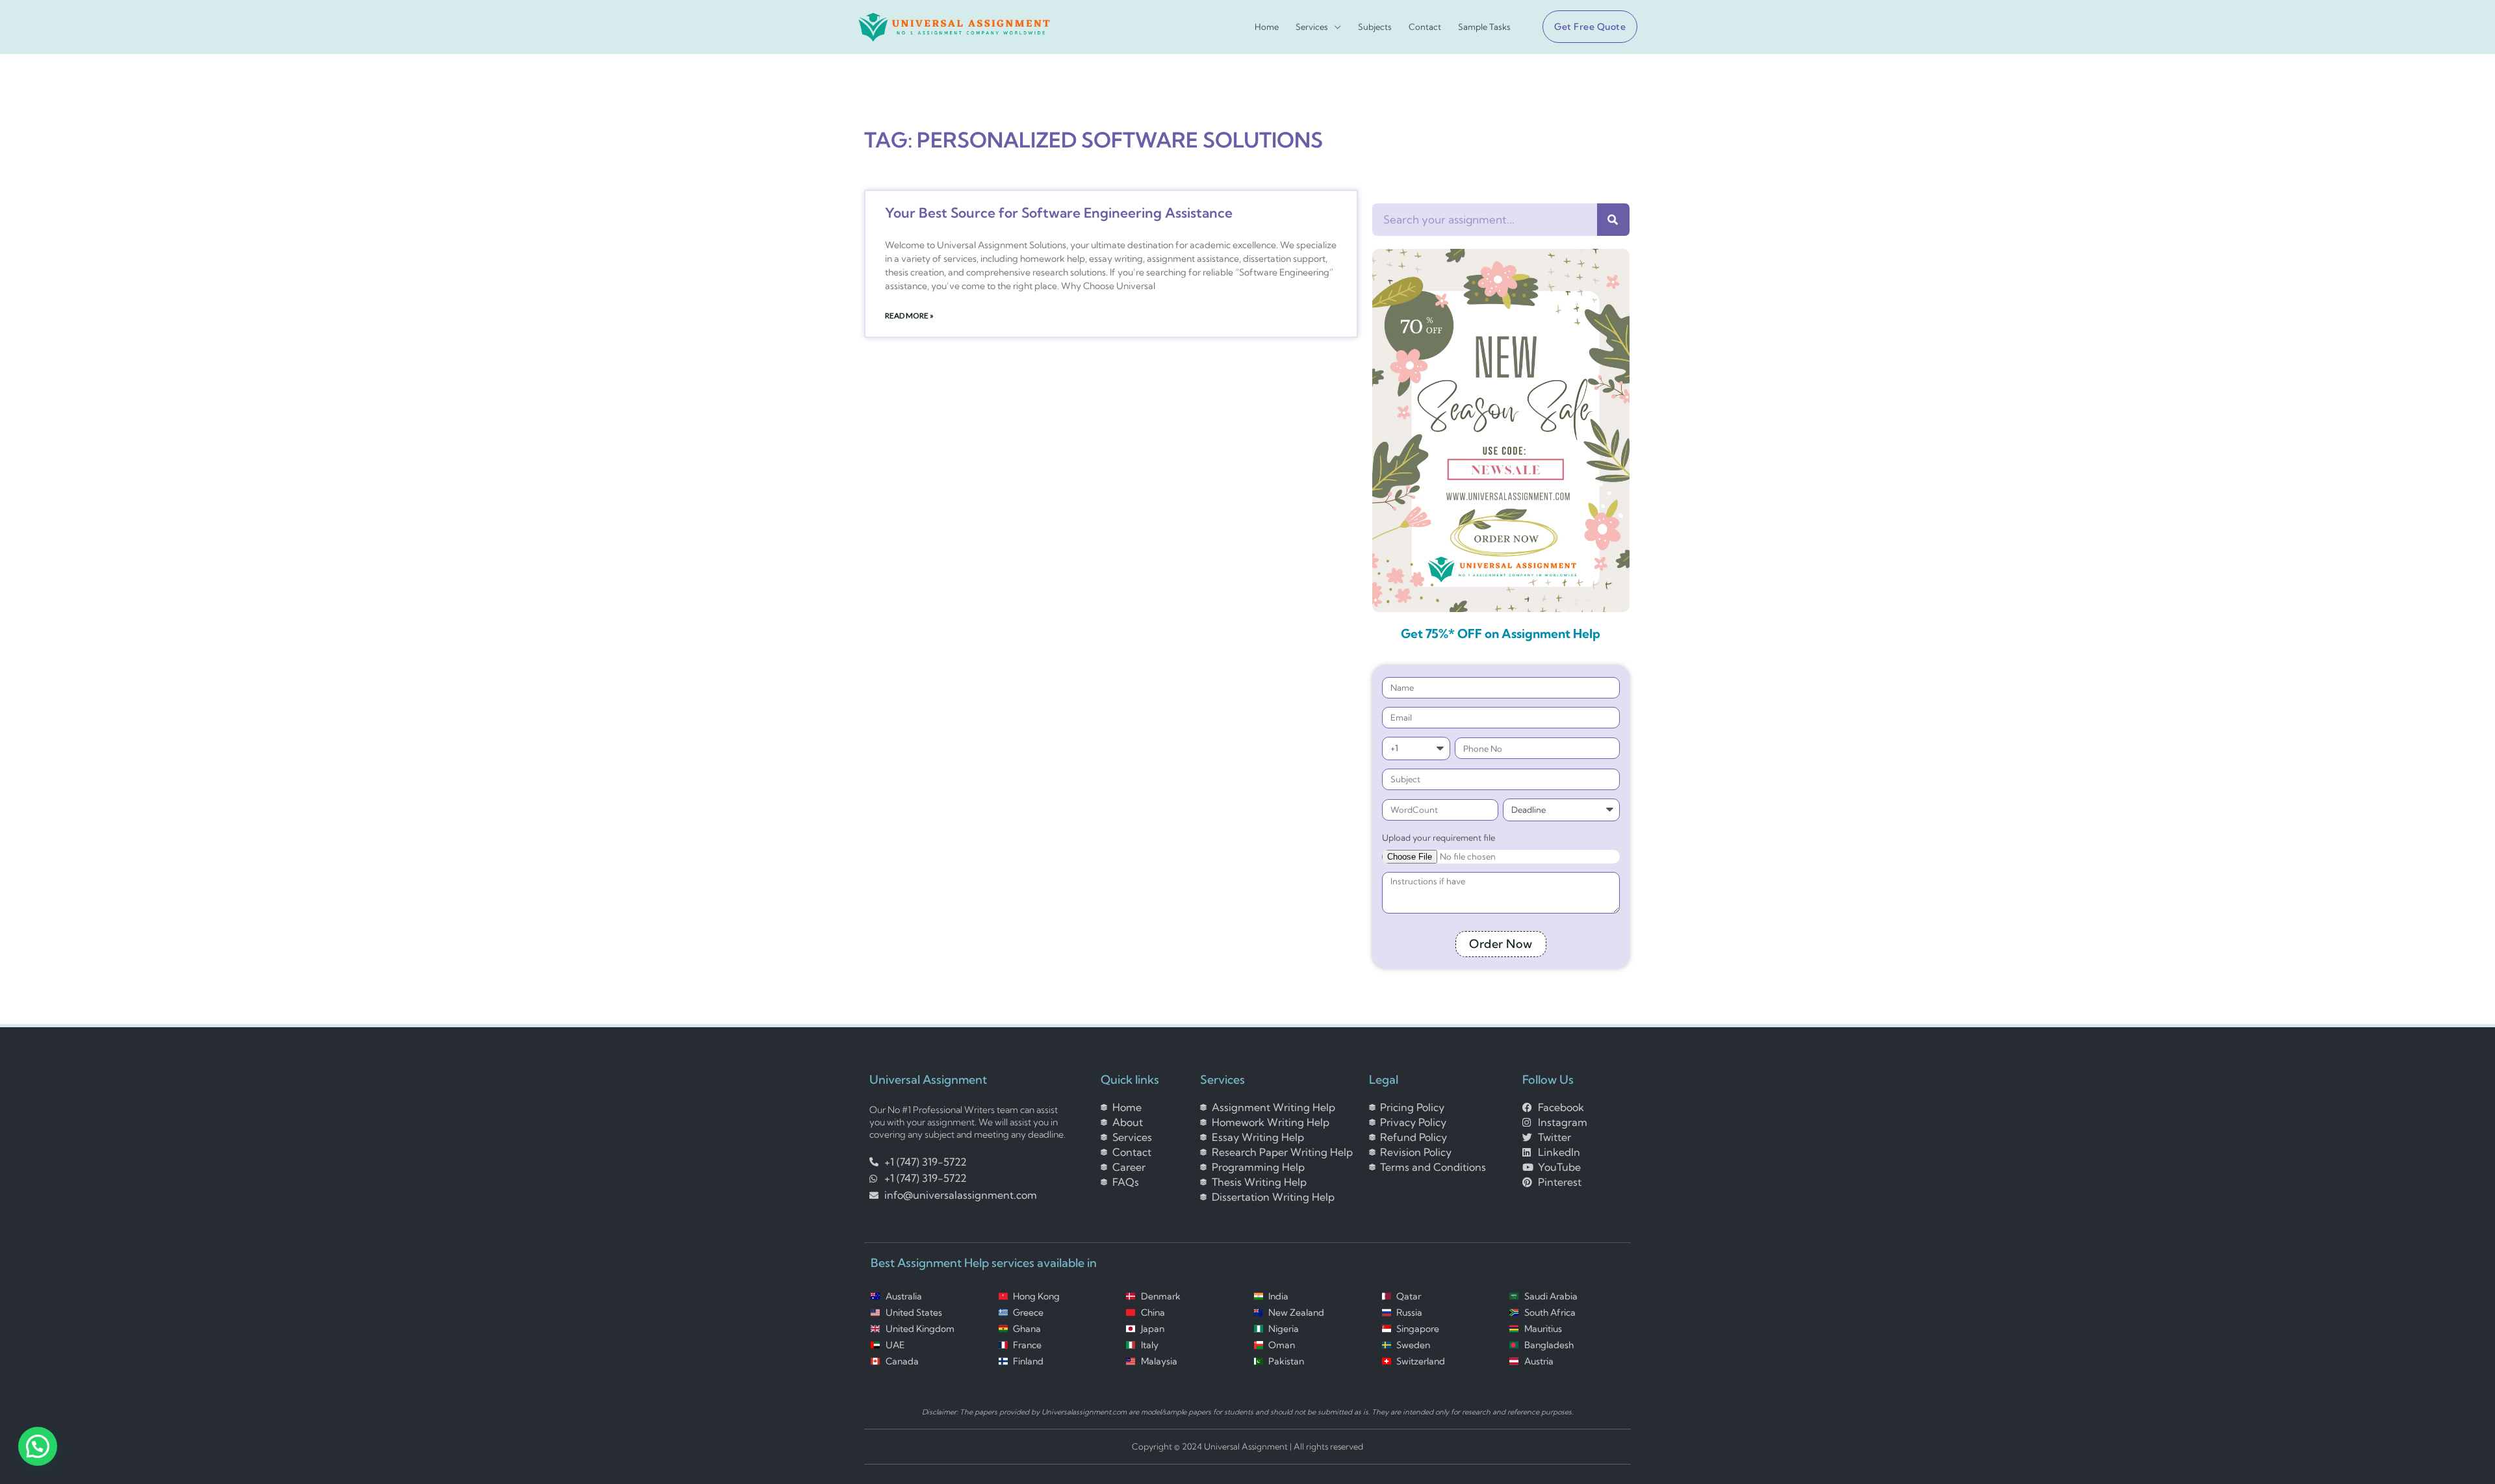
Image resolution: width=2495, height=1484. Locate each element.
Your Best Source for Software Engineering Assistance (1059, 212)
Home (1267, 27)
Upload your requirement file (1439, 838)
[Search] (1613, 220)
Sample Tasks (1484, 27)
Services (1312, 27)
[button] (1585, 27)
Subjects (1375, 27)
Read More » (909, 315)
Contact (1425, 27)
